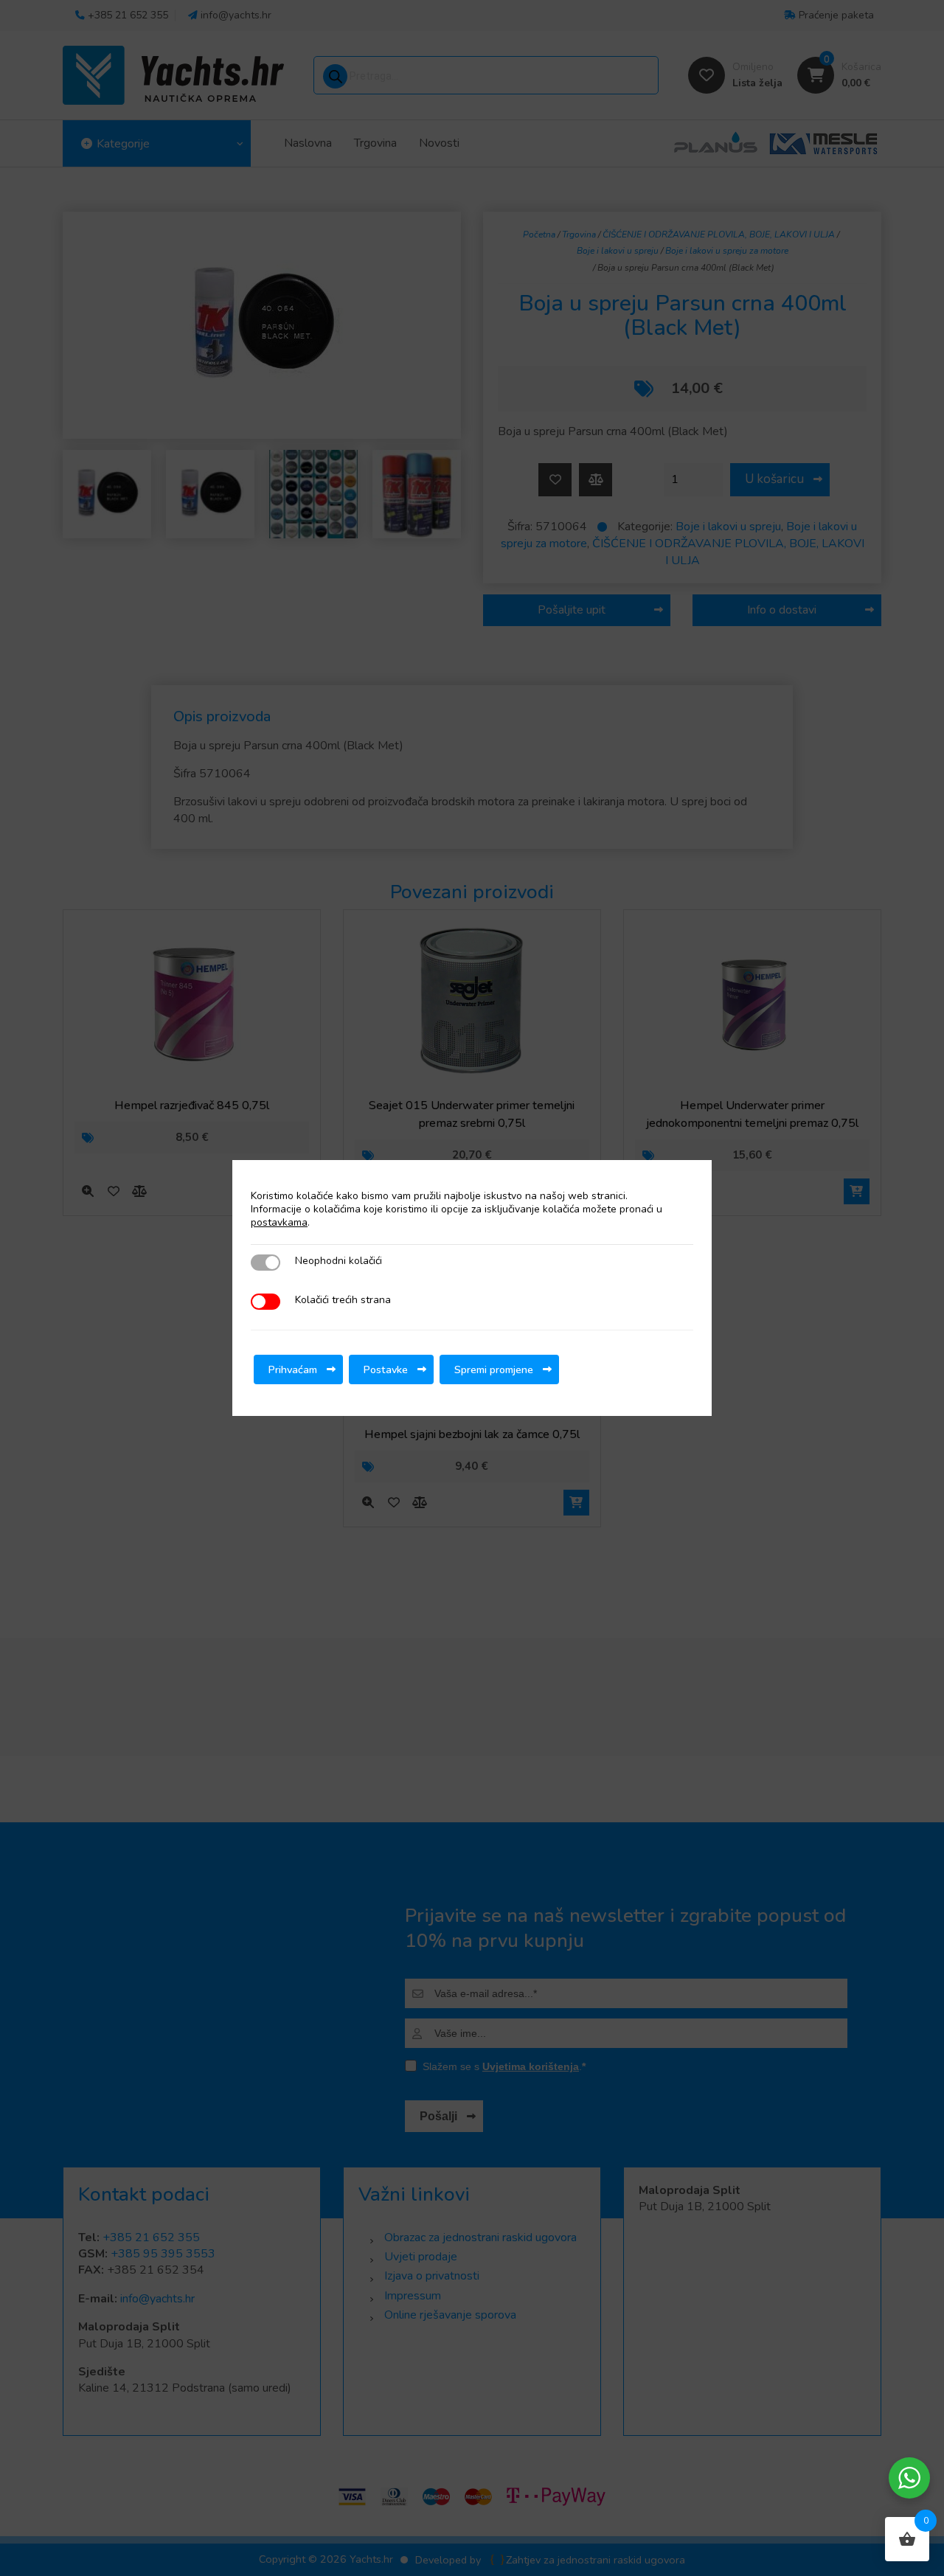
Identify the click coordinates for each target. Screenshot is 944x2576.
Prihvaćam (293, 1369)
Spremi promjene (494, 1369)
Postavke (386, 1369)
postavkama (279, 1223)
